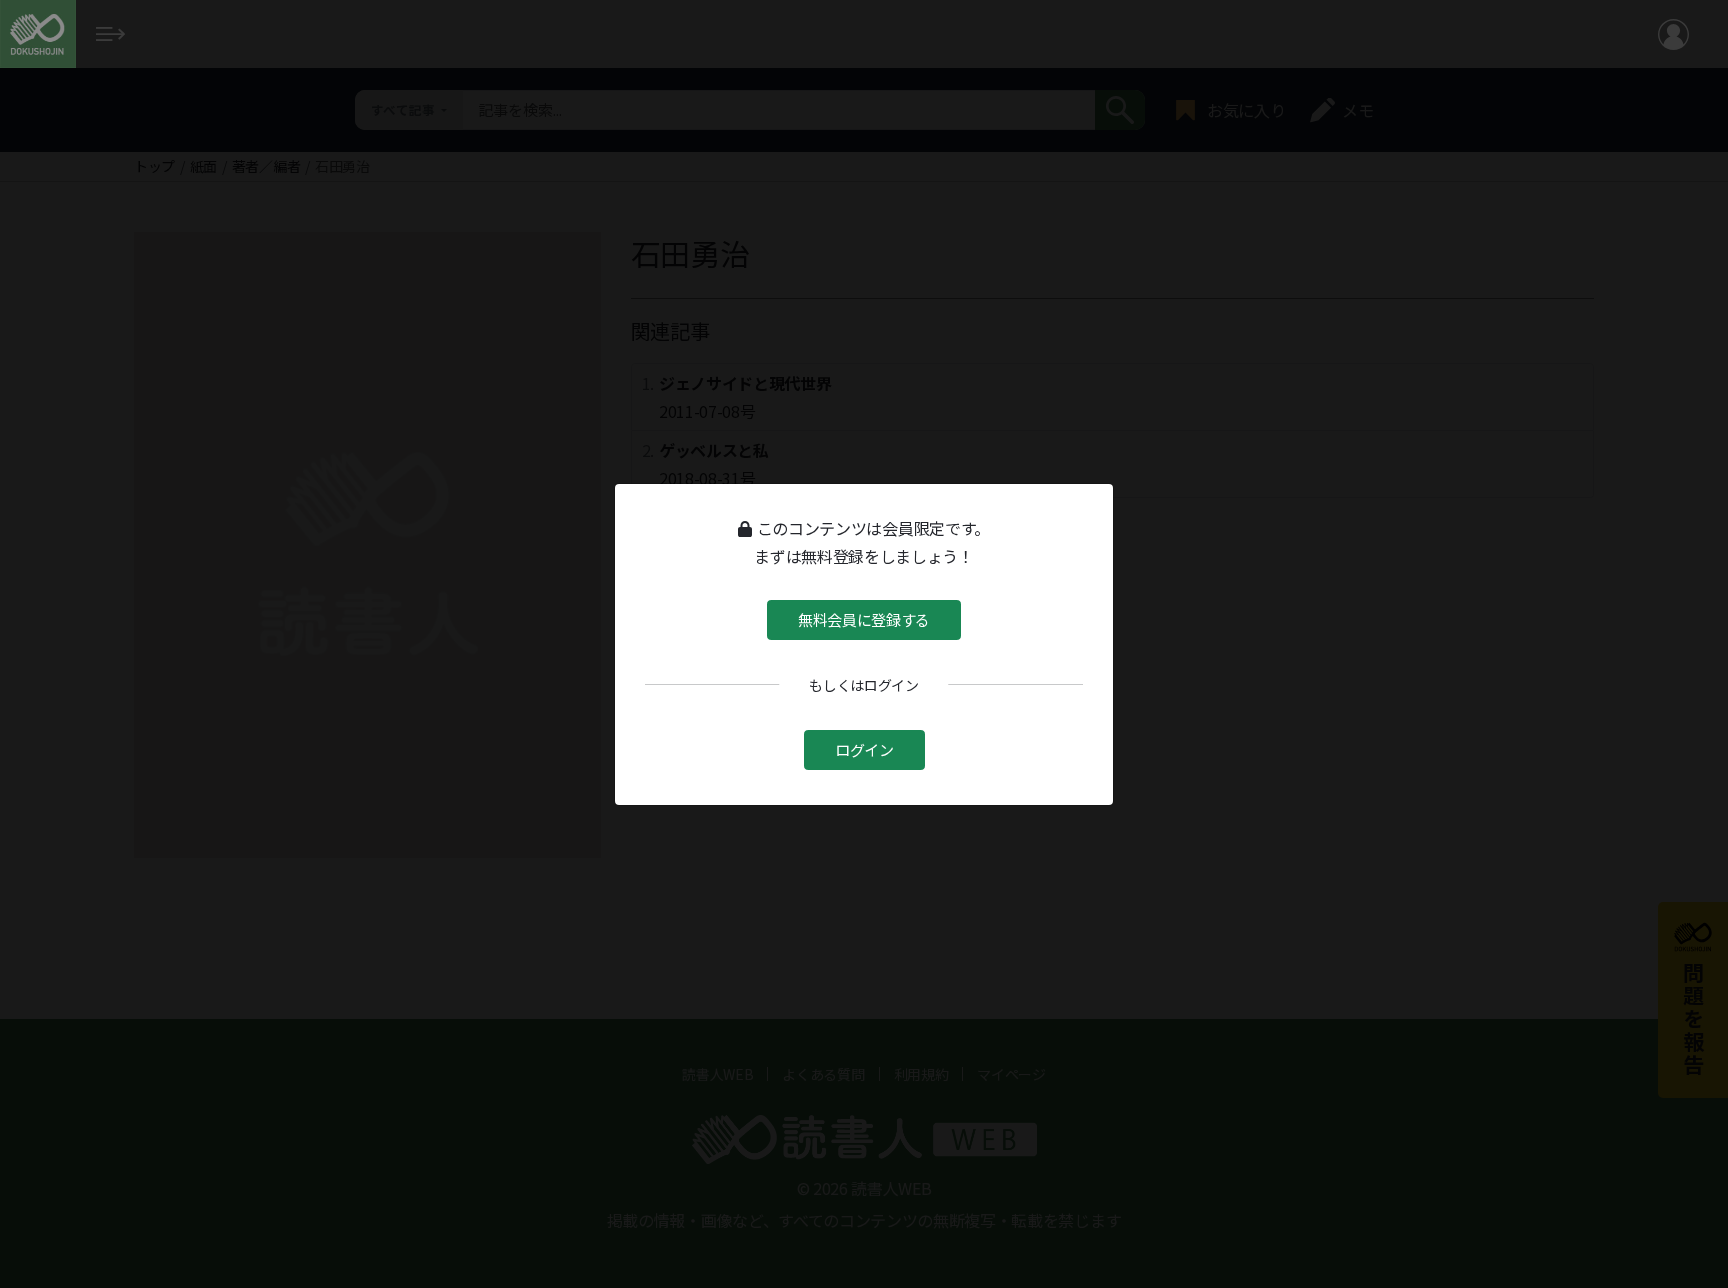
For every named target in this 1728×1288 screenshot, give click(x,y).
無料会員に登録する (864, 618)
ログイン (864, 749)
